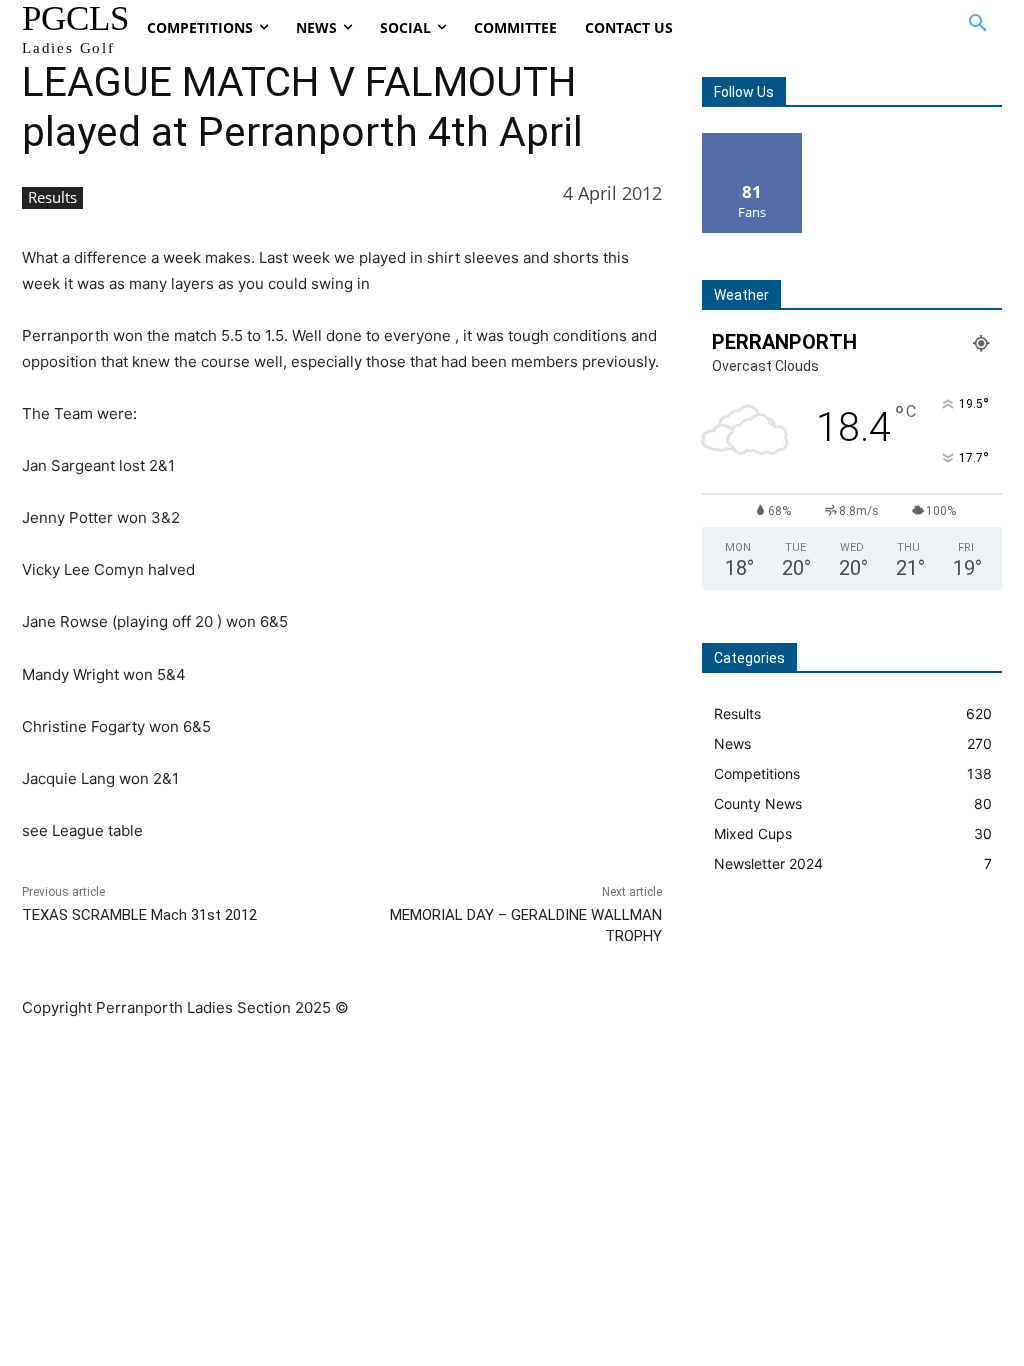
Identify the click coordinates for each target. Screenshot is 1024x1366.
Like (752, 140)
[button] (978, 24)
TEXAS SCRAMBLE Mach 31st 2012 (139, 915)
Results (52, 197)
